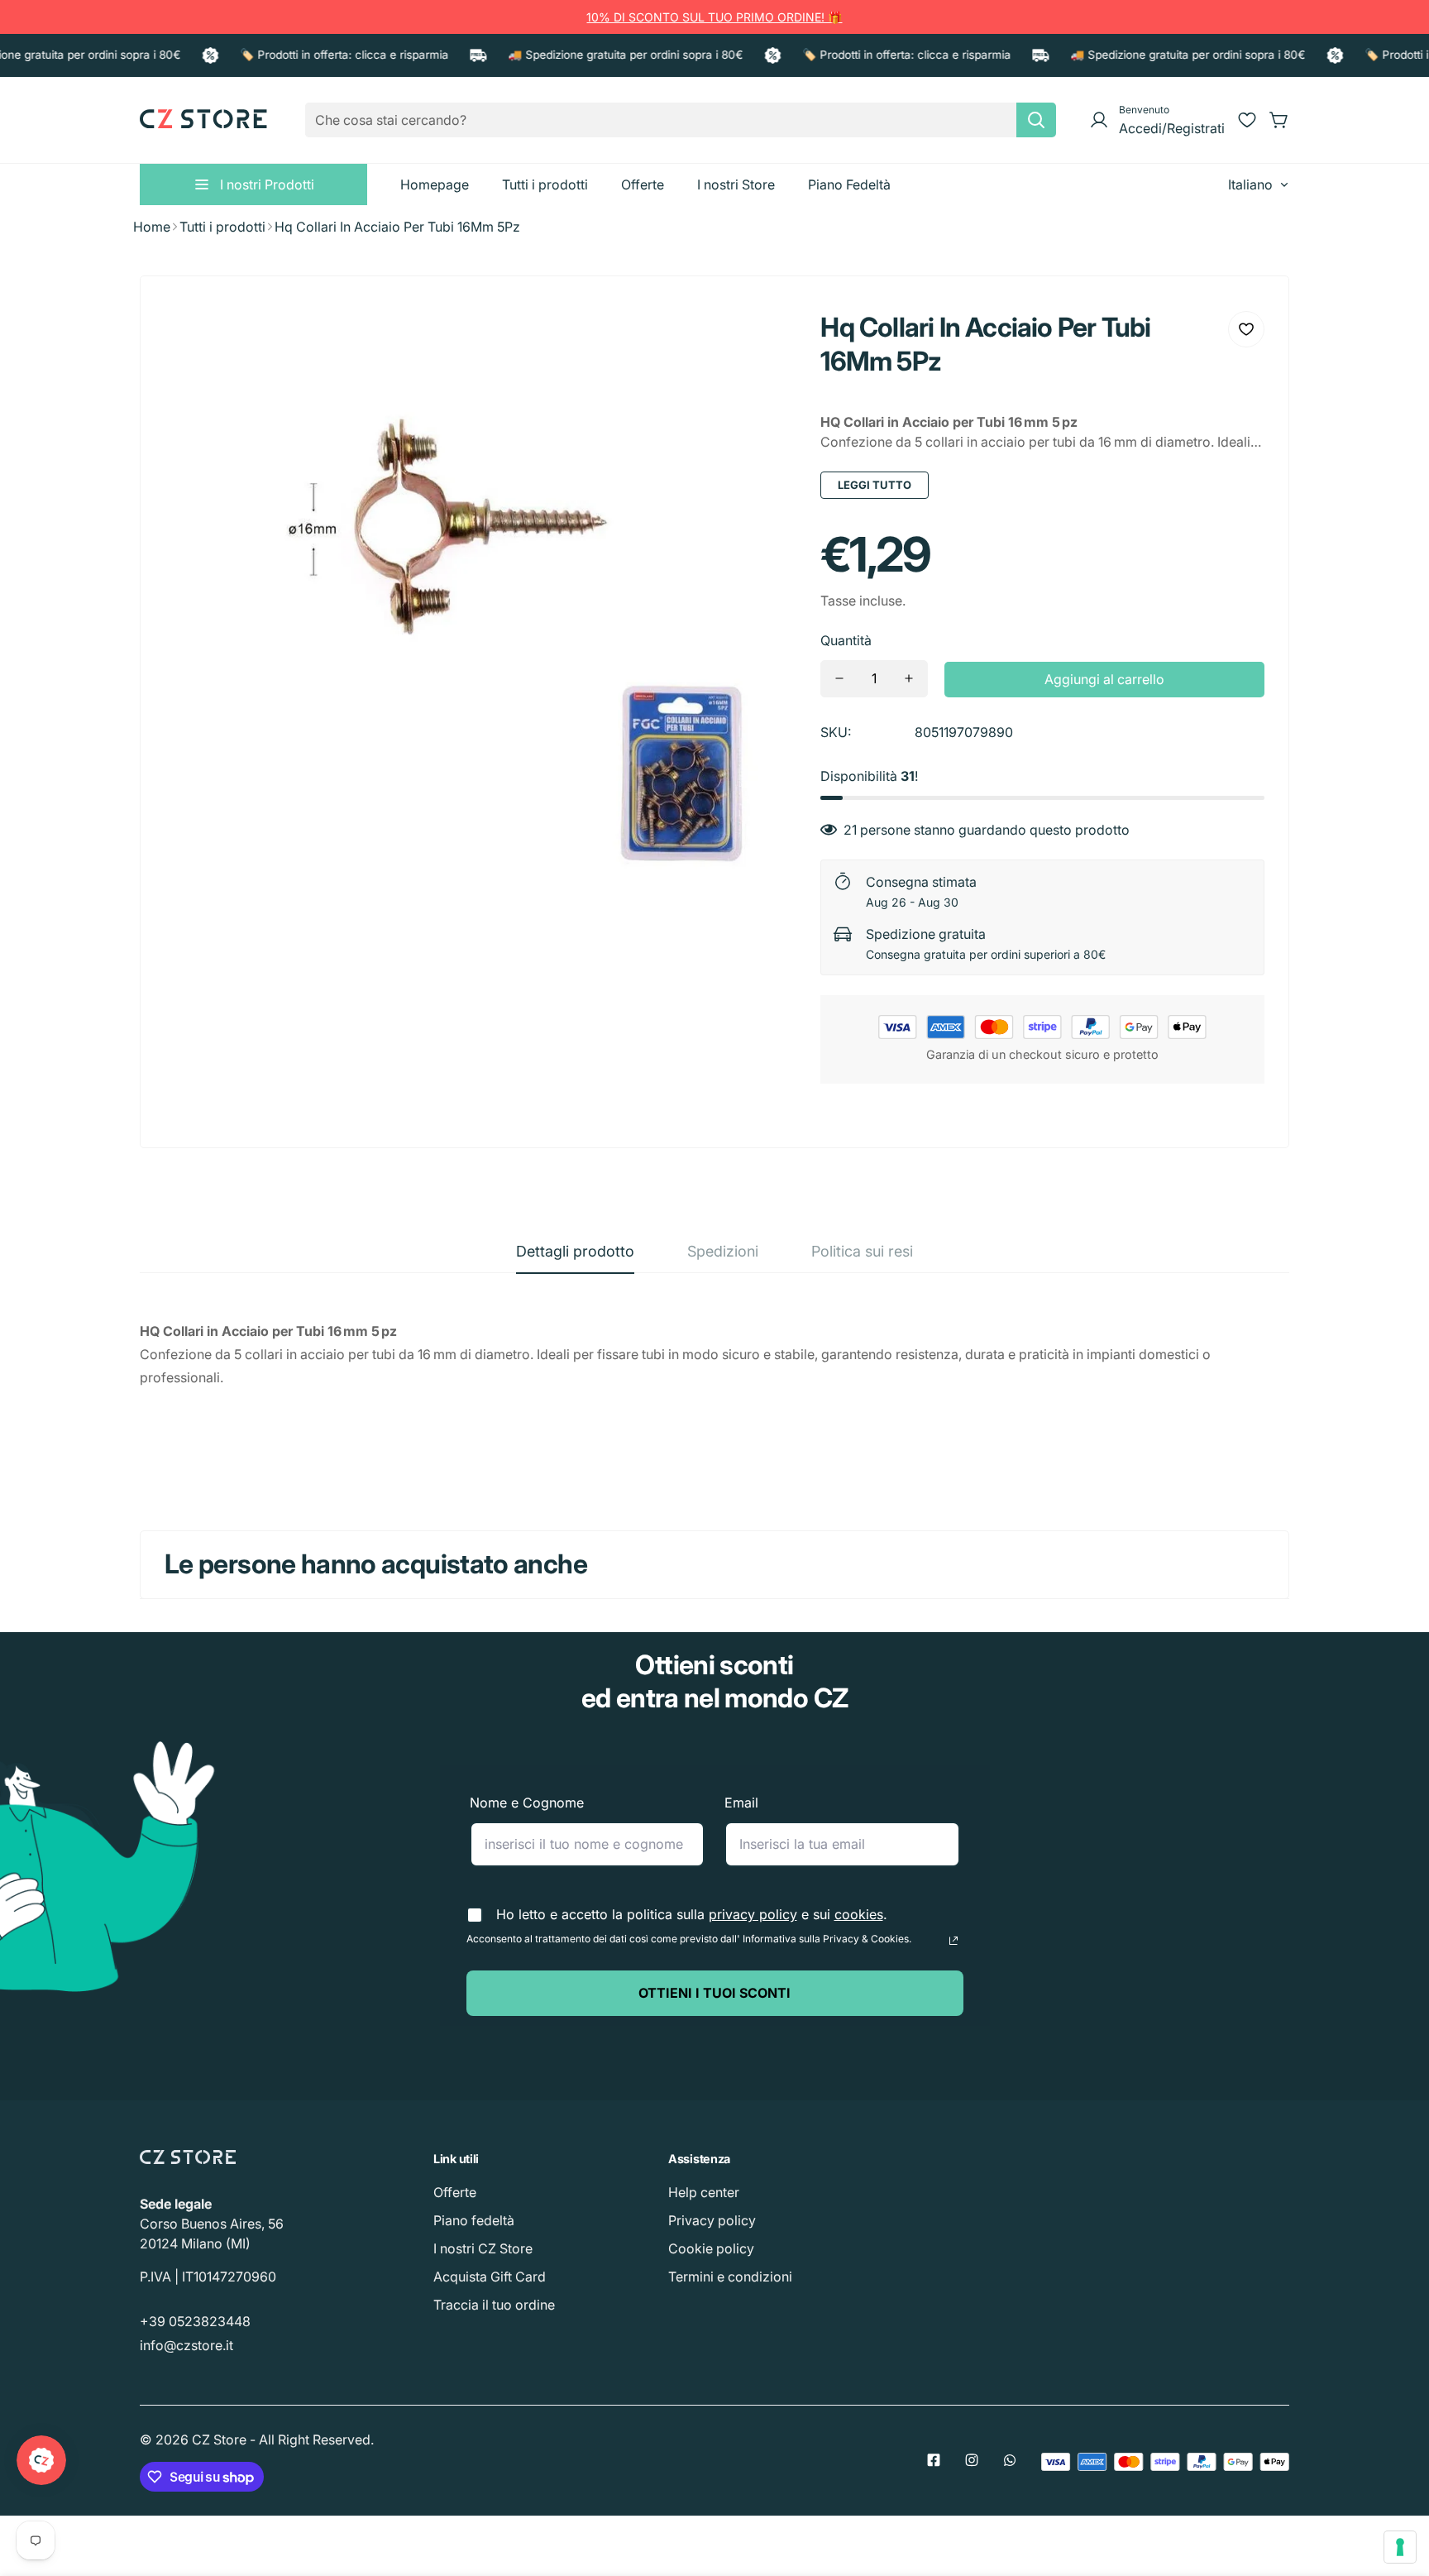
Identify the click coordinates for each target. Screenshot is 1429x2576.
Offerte (455, 2192)
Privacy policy (712, 2220)
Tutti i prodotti (222, 227)
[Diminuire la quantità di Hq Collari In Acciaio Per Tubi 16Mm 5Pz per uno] (839, 679)
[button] (1279, 120)
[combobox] (681, 120)
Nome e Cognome (527, 1803)
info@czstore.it (186, 2345)
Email (741, 1803)
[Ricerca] (1036, 120)
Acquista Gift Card (490, 2277)
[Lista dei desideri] (1247, 120)
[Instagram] (972, 2460)
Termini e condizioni (730, 2277)
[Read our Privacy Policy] (953, 1941)
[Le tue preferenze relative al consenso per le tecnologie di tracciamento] (1400, 2547)
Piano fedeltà (474, 2220)
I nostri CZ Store (483, 2248)
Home (152, 227)
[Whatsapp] (1010, 2460)
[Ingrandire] (761, 336)
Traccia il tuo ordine (494, 2305)
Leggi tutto (875, 485)
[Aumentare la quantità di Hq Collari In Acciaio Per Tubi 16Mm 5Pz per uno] (909, 679)
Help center (704, 2192)
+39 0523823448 (195, 2321)
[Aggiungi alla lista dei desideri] (1246, 329)
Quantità (846, 640)
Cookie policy (711, 2248)
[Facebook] (934, 2460)
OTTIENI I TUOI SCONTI (714, 1993)
